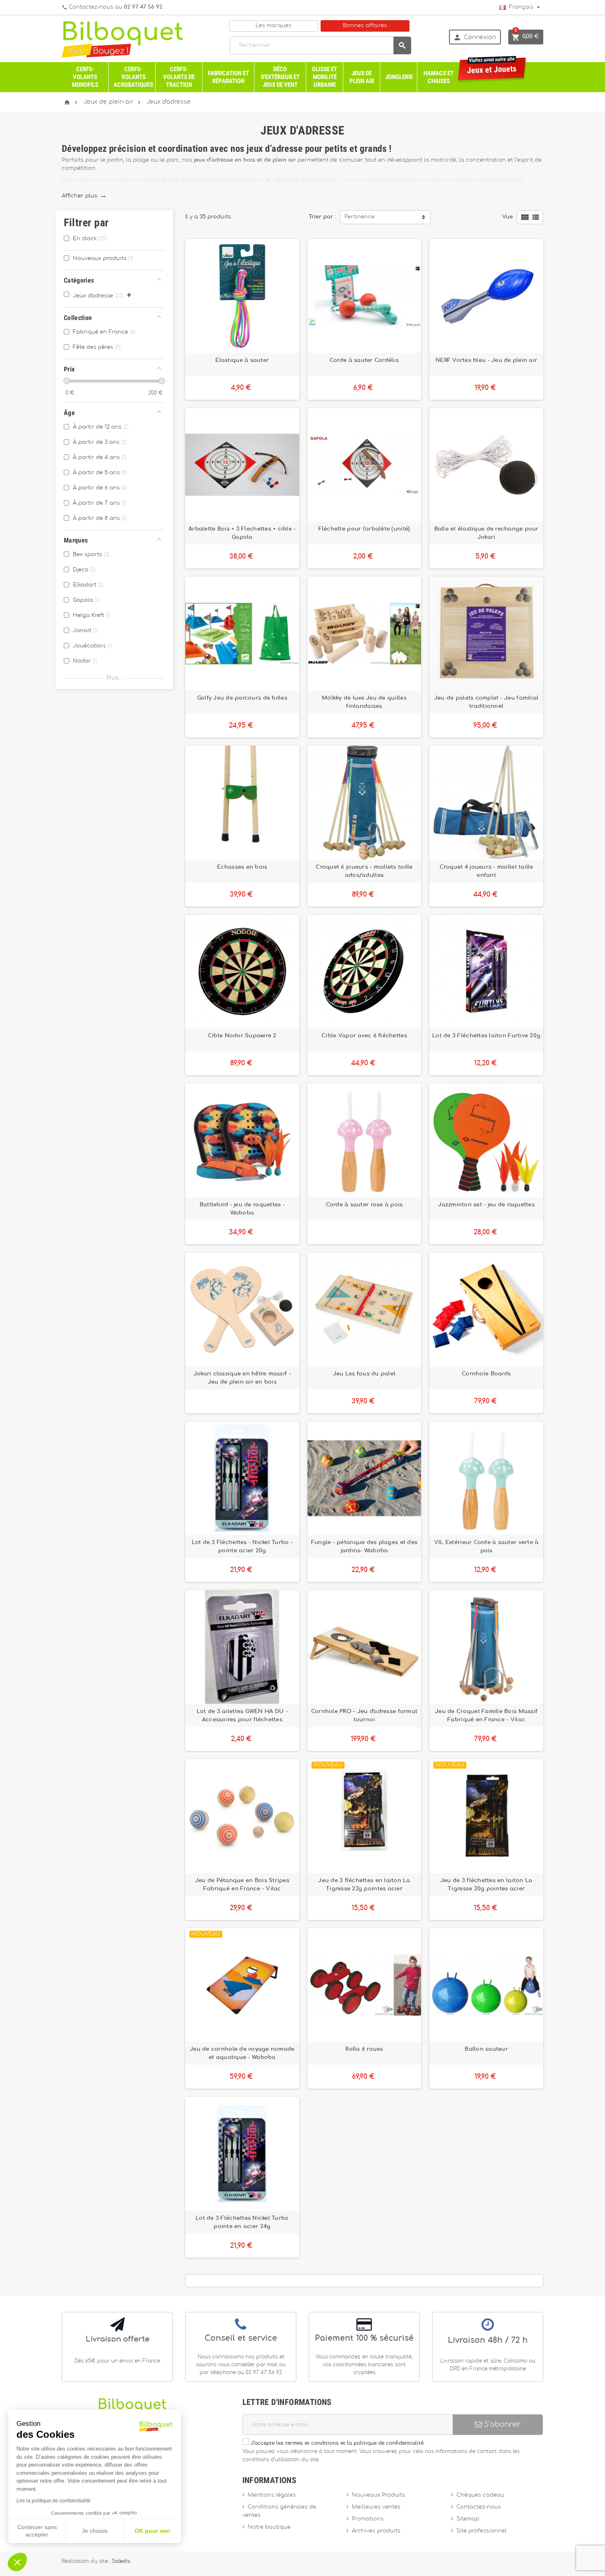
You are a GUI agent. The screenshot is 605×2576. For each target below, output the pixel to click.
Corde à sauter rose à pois (364, 1205)
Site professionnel (482, 2531)
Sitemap (468, 2519)
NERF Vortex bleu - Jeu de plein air (486, 360)
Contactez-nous (479, 2507)
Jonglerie (399, 77)
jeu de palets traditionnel (300, 181)
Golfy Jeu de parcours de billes (242, 698)
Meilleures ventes (376, 2507)
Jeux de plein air (362, 77)
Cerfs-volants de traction (179, 77)
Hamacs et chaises (439, 77)
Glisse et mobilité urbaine (325, 77)
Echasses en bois (242, 867)
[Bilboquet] (122, 39)
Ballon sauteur (486, 2049)
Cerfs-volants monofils (85, 77)
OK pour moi (152, 2531)
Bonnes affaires (365, 26)
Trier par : (322, 217)
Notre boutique (269, 2527)
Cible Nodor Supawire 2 (242, 1036)
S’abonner (501, 2424)
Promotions (368, 2519)
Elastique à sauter (242, 360)
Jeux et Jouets (492, 66)
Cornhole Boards (486, 1374)
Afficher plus (84, 196)
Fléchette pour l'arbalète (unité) (364, 529)
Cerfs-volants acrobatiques (133, 77)
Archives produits (376, 2531)
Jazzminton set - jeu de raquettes (486, 1205)
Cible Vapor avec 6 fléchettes (364, 1036)
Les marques (273, 26)
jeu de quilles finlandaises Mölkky (209, 181)
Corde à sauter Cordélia (364, 360)
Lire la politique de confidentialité (54, 2501)
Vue (507, 217)
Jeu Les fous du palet (364, 1374)
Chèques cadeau (480, 2495)
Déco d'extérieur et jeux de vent (280, 77)
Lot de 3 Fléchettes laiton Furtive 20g (486, 1036)
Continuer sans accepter (37, 2531)
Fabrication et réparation (228, 77)
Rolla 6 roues (364, 2049)
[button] (17, 2562)
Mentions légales (272, 2495)
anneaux (465, 181)
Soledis (121, 2561)
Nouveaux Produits (378, 2495)
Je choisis (95, 2531)
